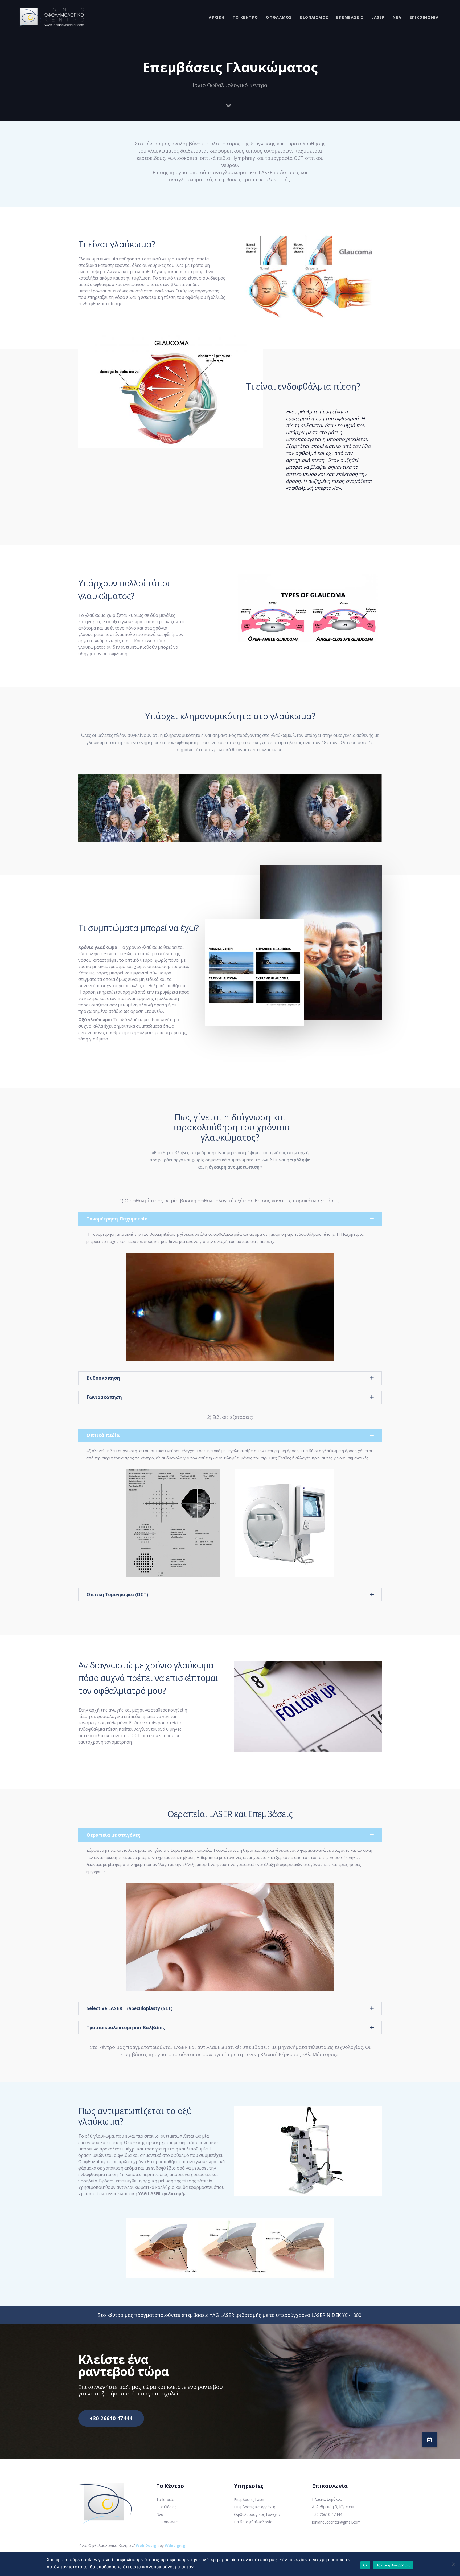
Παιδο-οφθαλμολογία (253, 2522)
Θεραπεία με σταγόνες (113, 1835)
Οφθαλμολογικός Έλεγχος (257, 2514)
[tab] (230, 1219)
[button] (430, 2440)
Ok (365, 2565)
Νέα (160, 2514)
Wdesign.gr (176, 2546)
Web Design (147, 2546)
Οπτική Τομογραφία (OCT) (117, 1595)
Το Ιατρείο (165, 2499)
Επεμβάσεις (166, 2507)
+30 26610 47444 (327, 2514)
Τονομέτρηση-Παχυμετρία (117, 1219)
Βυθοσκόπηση (103, 1378)
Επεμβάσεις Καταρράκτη (255, 2507)
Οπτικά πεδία (103, 1435)
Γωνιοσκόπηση (104, 1397)
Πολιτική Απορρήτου (393, 2565)
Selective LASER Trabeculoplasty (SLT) (130, 2008)
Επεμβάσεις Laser (249, 2499)
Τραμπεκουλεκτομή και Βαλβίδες (126, 2028)
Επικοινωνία (167, 2522)
